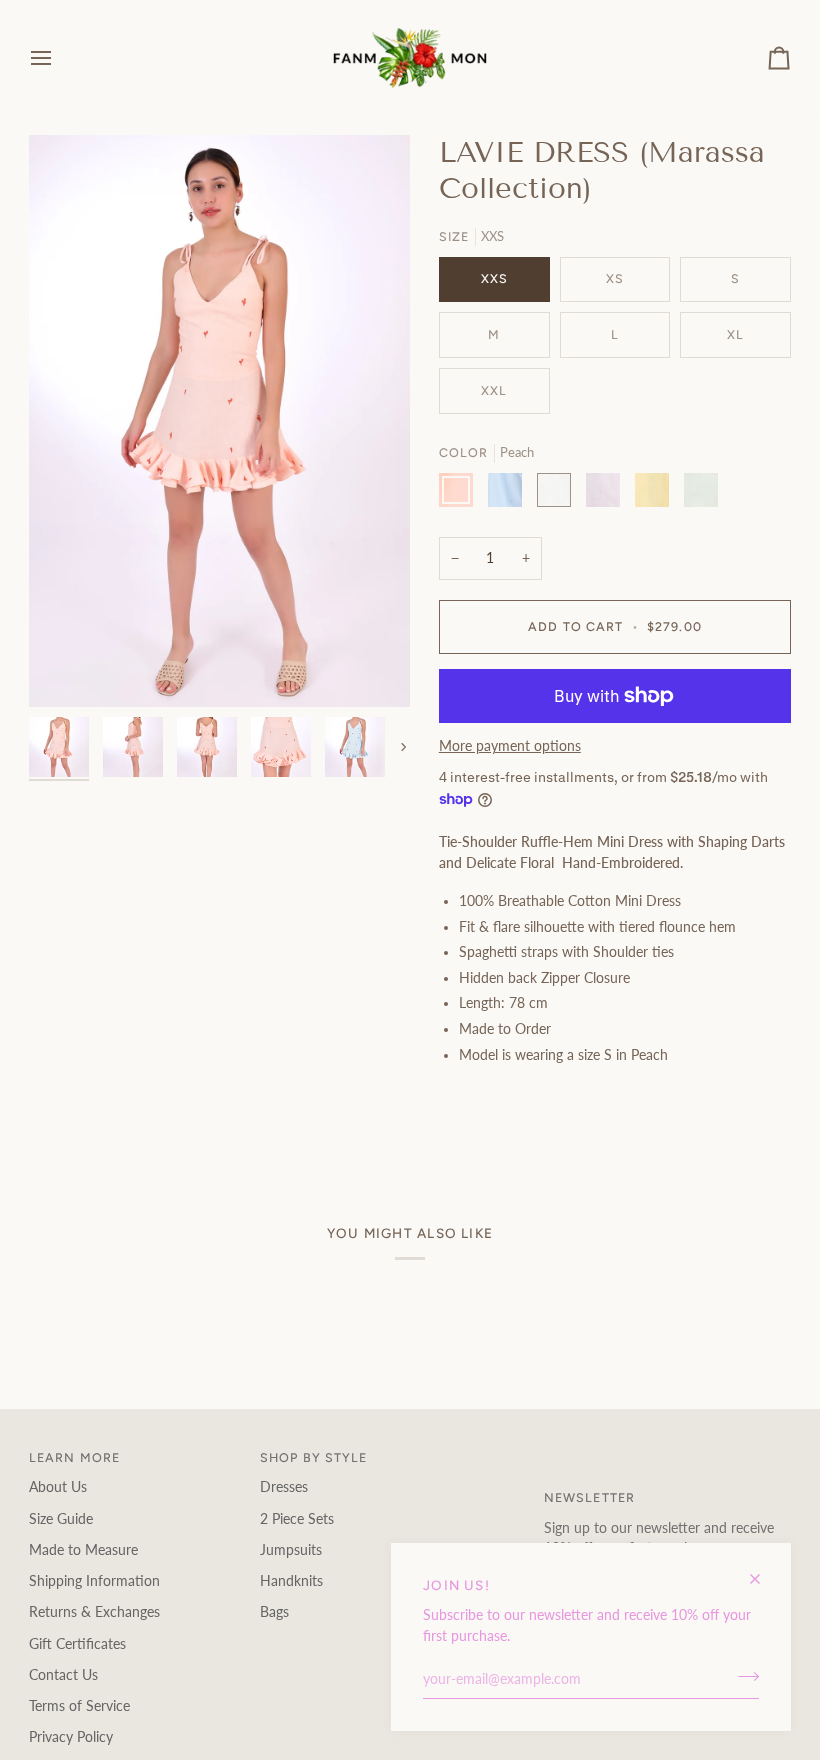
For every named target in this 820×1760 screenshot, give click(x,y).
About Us (58, 1487)
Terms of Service (79, 1706)
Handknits (291, 1581)
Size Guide (61, 1519)
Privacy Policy (71, 1737)
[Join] (742, 1677)
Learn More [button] (74, 1457)
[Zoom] (66, 669)
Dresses (284, 1487)
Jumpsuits (291, 1550)
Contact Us (63, 1675)
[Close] (763, 1570)
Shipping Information (94, 1581)
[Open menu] (59, 58)
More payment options (510, 746)
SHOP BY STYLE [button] (314, 1457)
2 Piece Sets (297, 1519)
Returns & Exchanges (94, 1612)
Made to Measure (83, 1550)
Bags (274, 1612)
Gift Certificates (77, 1644)
